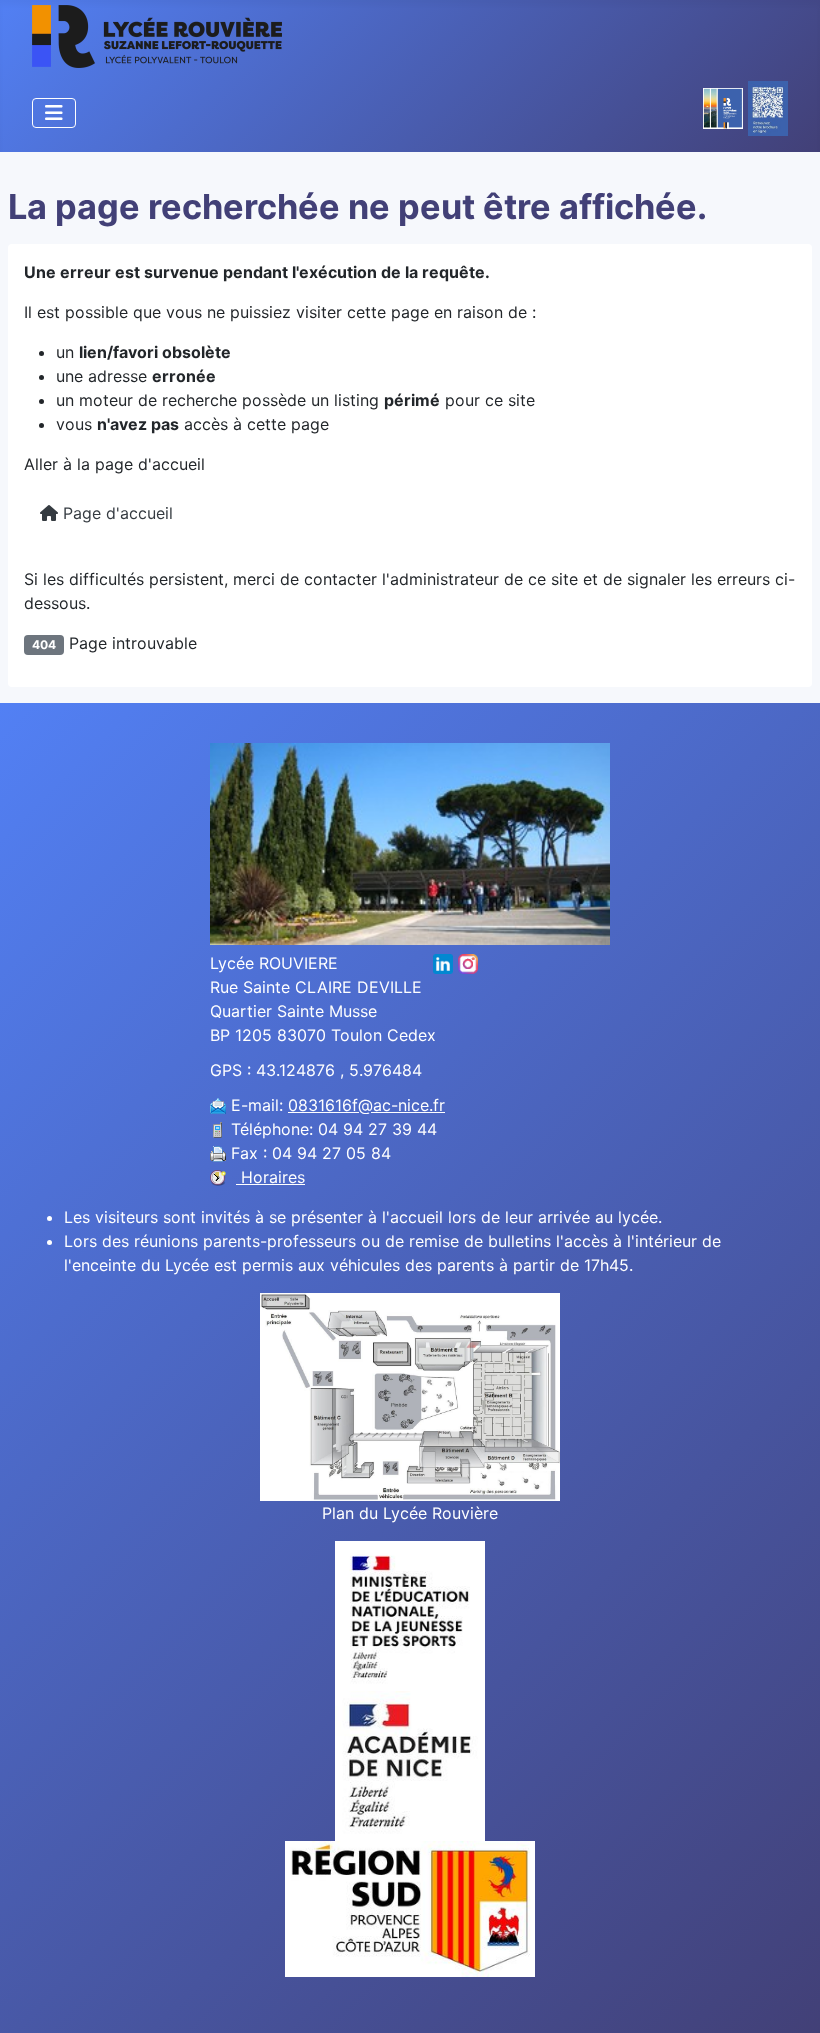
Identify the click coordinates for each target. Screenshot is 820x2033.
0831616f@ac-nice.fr (366, 1105)
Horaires (270, 1177)
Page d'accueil (115, 513)
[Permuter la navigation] (54, 113)
